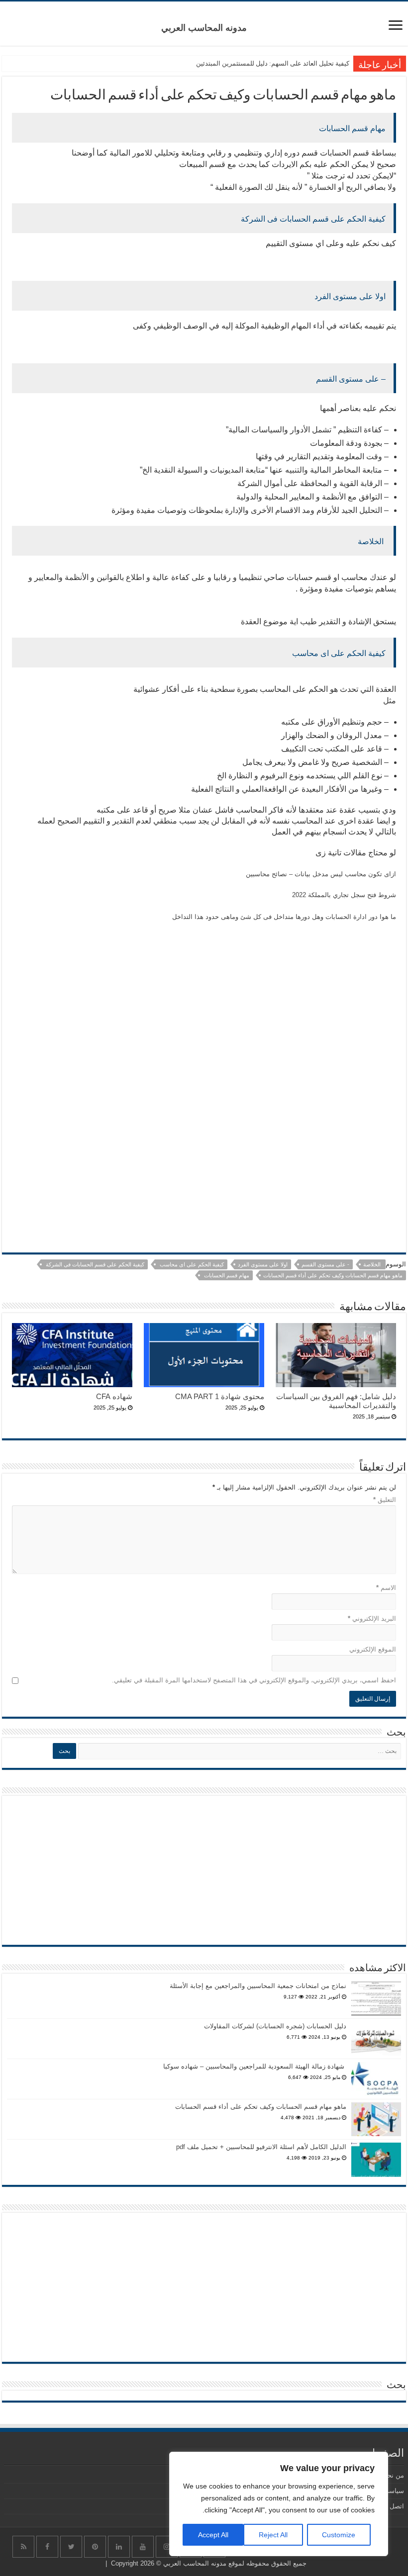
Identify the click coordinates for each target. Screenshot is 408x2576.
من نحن (393, 2475)
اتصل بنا (393, 2506)
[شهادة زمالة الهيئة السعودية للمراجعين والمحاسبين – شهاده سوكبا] (376, 2079)
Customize (339, 2535)
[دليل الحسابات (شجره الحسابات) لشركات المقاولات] (376, 2039)
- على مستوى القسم (325, 1264)
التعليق (385, 1500)
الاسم (386, 1588)
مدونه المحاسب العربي (204, 28)
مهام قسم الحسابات (226, 1275)
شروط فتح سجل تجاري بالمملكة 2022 (344, 895)
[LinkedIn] (119, 2547)
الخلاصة (373, 1264)
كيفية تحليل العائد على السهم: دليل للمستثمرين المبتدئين (273, 63)
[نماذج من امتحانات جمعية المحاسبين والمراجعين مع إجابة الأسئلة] (376, 1998)
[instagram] (167, 2547)
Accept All (213, 2535)
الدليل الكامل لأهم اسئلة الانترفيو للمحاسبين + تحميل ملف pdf (261, 2147)
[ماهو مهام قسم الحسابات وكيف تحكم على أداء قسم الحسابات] (376, 2119)
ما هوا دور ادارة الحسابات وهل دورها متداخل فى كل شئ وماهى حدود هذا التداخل (284, 917)
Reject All (273, 2535)
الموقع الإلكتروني (373, 1649)
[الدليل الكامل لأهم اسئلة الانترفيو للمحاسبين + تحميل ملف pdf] (376, 2160)
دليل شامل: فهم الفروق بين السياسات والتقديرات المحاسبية (336, 1401)
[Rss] (23, 2547)
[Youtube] (143, 2547)
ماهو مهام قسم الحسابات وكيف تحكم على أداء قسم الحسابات (333, 1275)
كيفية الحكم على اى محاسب (191, 1264)
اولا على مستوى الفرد (263, 1264)
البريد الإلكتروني (372, 1619)
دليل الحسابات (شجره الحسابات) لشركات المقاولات (275, 2026)
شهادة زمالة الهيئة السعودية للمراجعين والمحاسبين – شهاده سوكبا (255, 2066)
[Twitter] (71, 2547)
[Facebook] (47, 2547)
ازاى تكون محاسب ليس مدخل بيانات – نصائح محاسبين (321, 874)
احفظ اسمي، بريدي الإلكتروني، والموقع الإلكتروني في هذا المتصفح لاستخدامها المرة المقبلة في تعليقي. (254, 1680)
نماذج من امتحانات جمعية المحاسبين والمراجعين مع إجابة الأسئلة (258, 1986)
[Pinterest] (95, 2547)
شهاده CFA (114, 1396)
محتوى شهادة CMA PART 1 (220, 1396)
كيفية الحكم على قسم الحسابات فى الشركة (94, 1264)
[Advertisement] (204, 1034)
